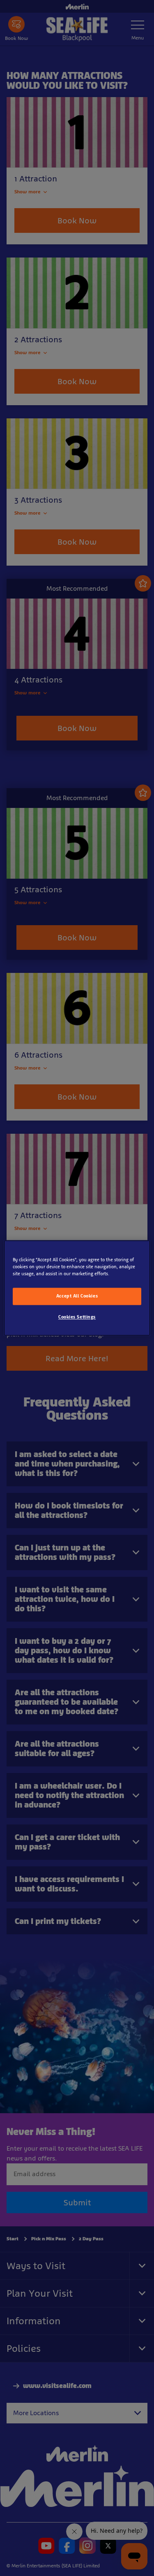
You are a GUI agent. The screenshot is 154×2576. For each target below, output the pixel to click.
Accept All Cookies (77, 1296)
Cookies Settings (77, 1317)
